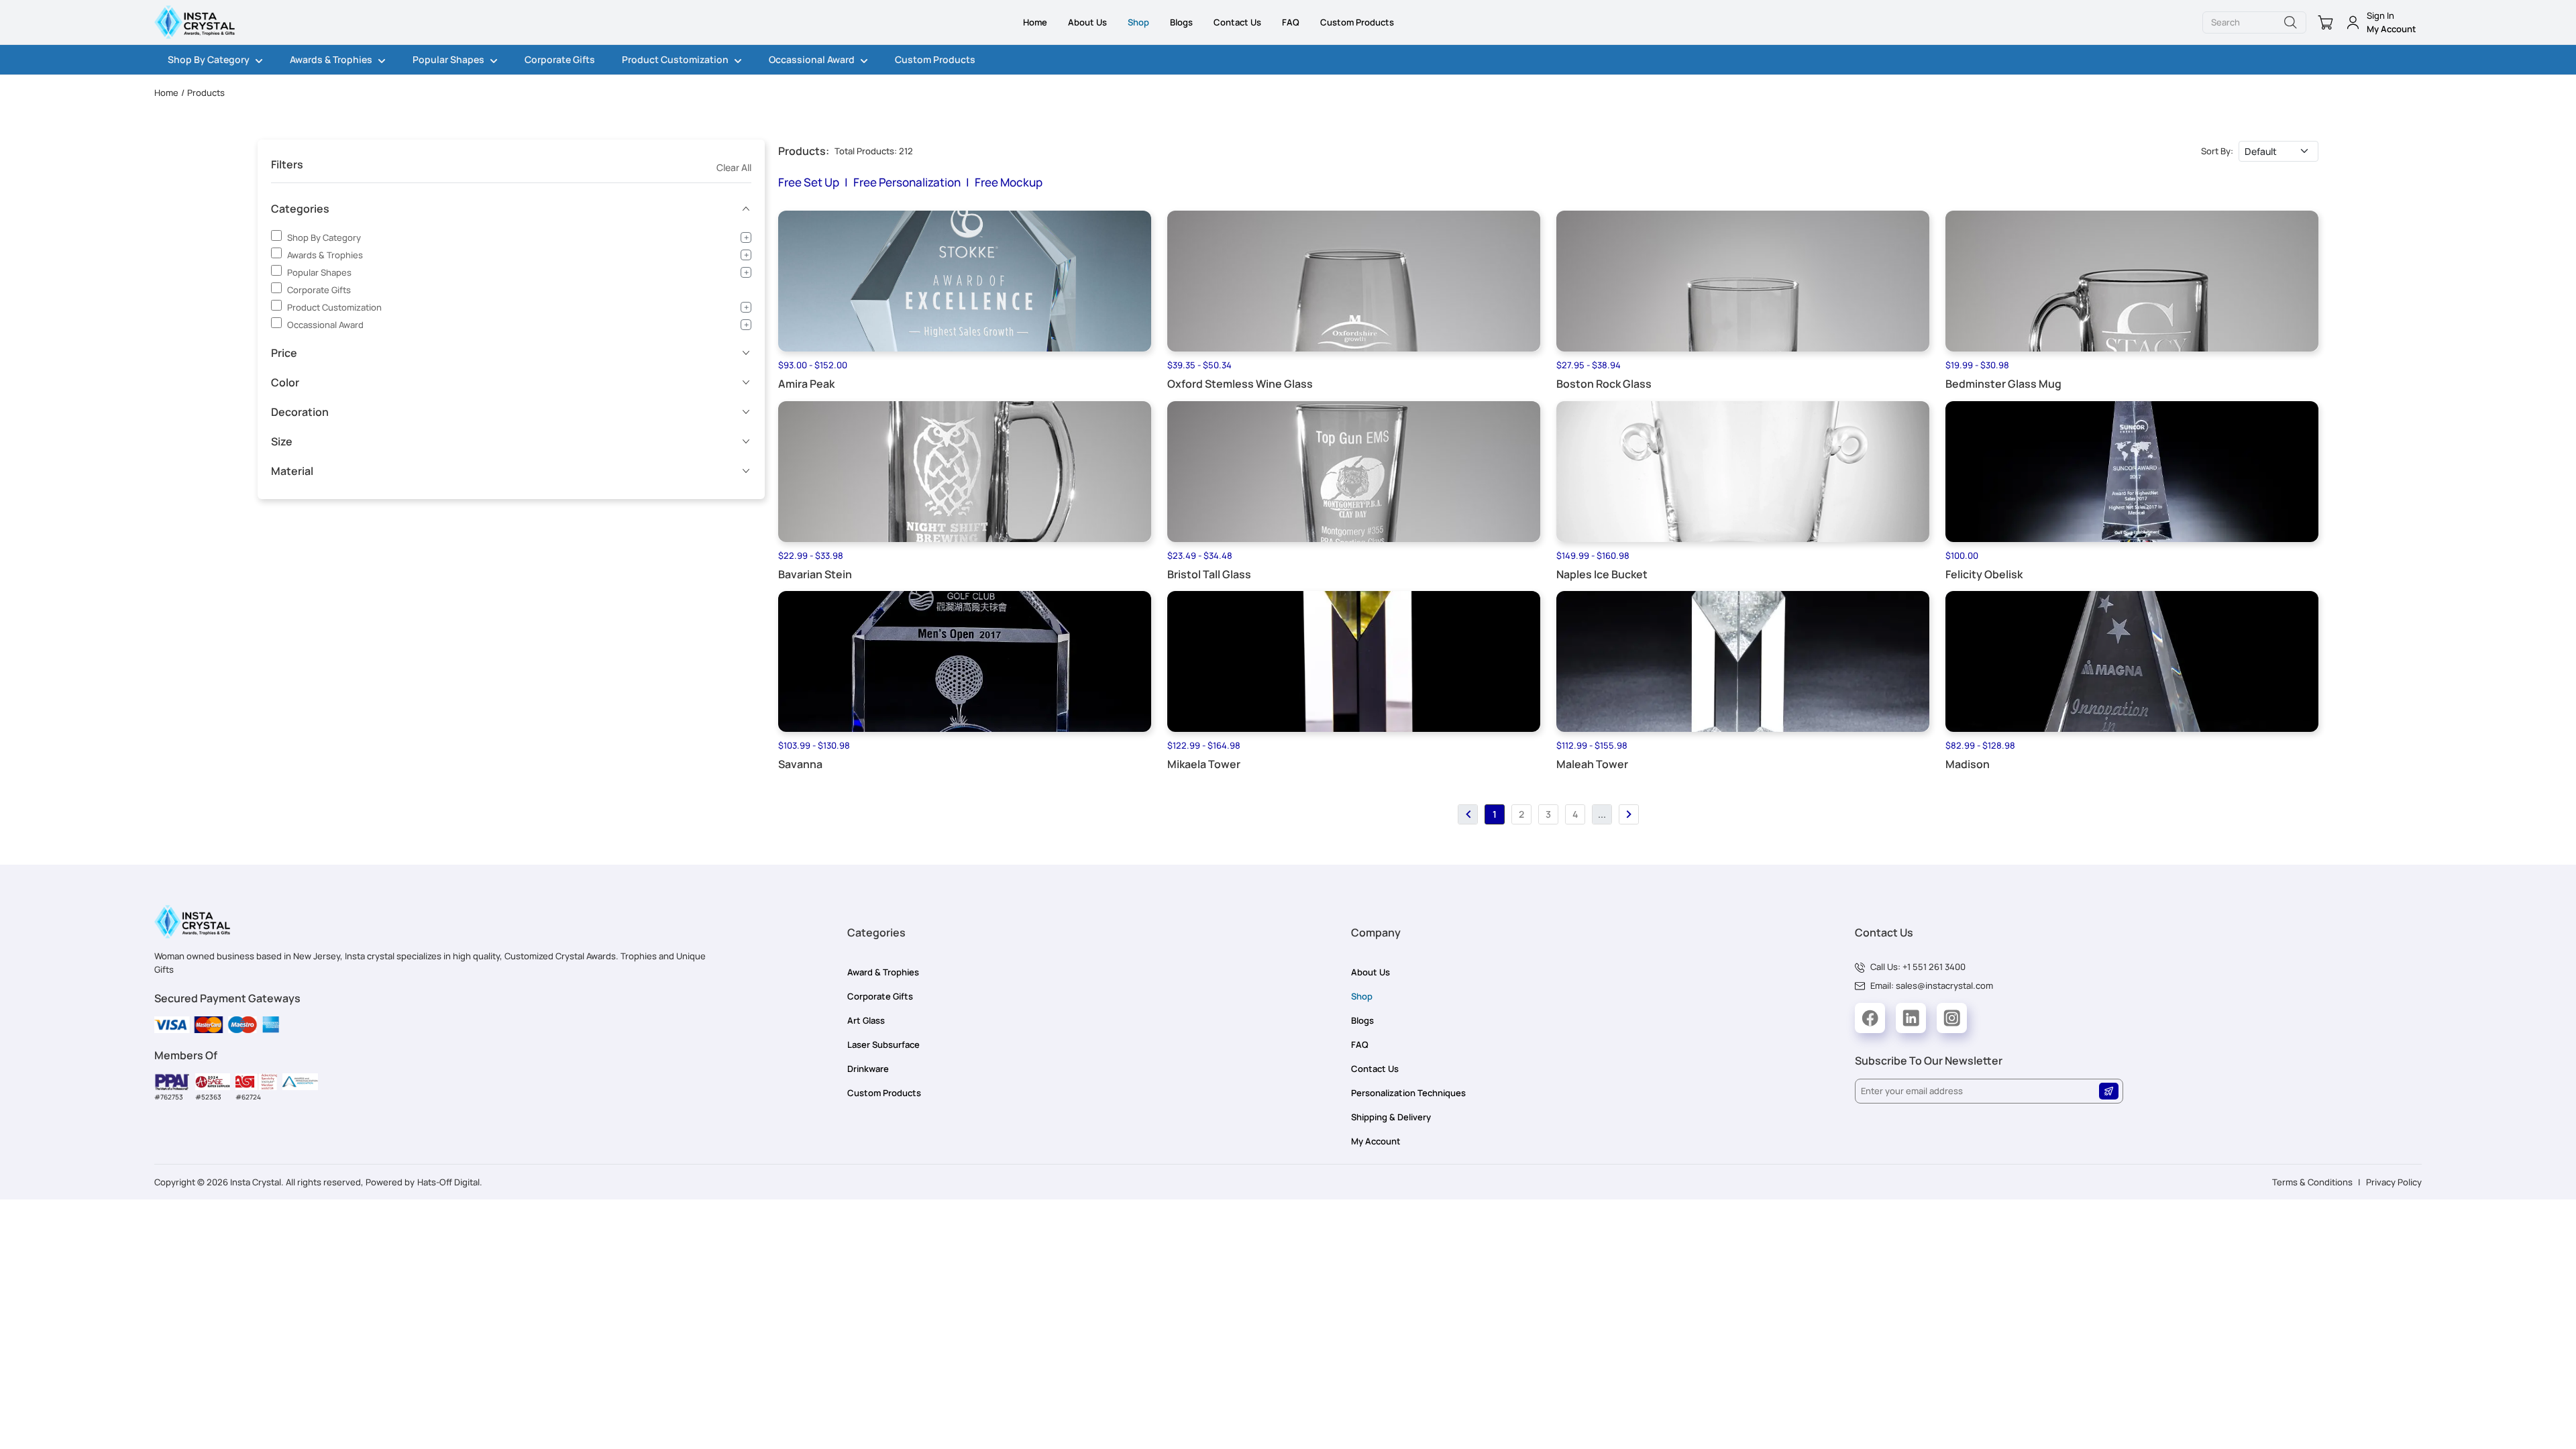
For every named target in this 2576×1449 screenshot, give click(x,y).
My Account (1376, 1141)
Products (206, 93)
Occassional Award (812, 59)
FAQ (1291, 22)
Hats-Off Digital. (450, 1182)
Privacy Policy (2394, 1182)
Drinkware (868, 1069)
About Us (1087, 22)
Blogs (1181, 22)
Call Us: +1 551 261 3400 (1918, 967)
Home (1035, 22)
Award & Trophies (883, 972)
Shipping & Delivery (1391, 1117)
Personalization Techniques (1408, 1093)
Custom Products (1357, 22)
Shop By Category (209, 59)
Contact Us (1237, 22)
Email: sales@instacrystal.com (1932, 985)
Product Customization (675, 59)
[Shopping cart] (2323, 22)
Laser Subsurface (883, 1044)
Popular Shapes (448, 59)
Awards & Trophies (331, 59)
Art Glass (866, 1020)
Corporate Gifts (560, 59)
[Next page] (1629, 814)
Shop (1138, 22)
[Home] (195, 22)
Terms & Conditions (2312, 1182)
